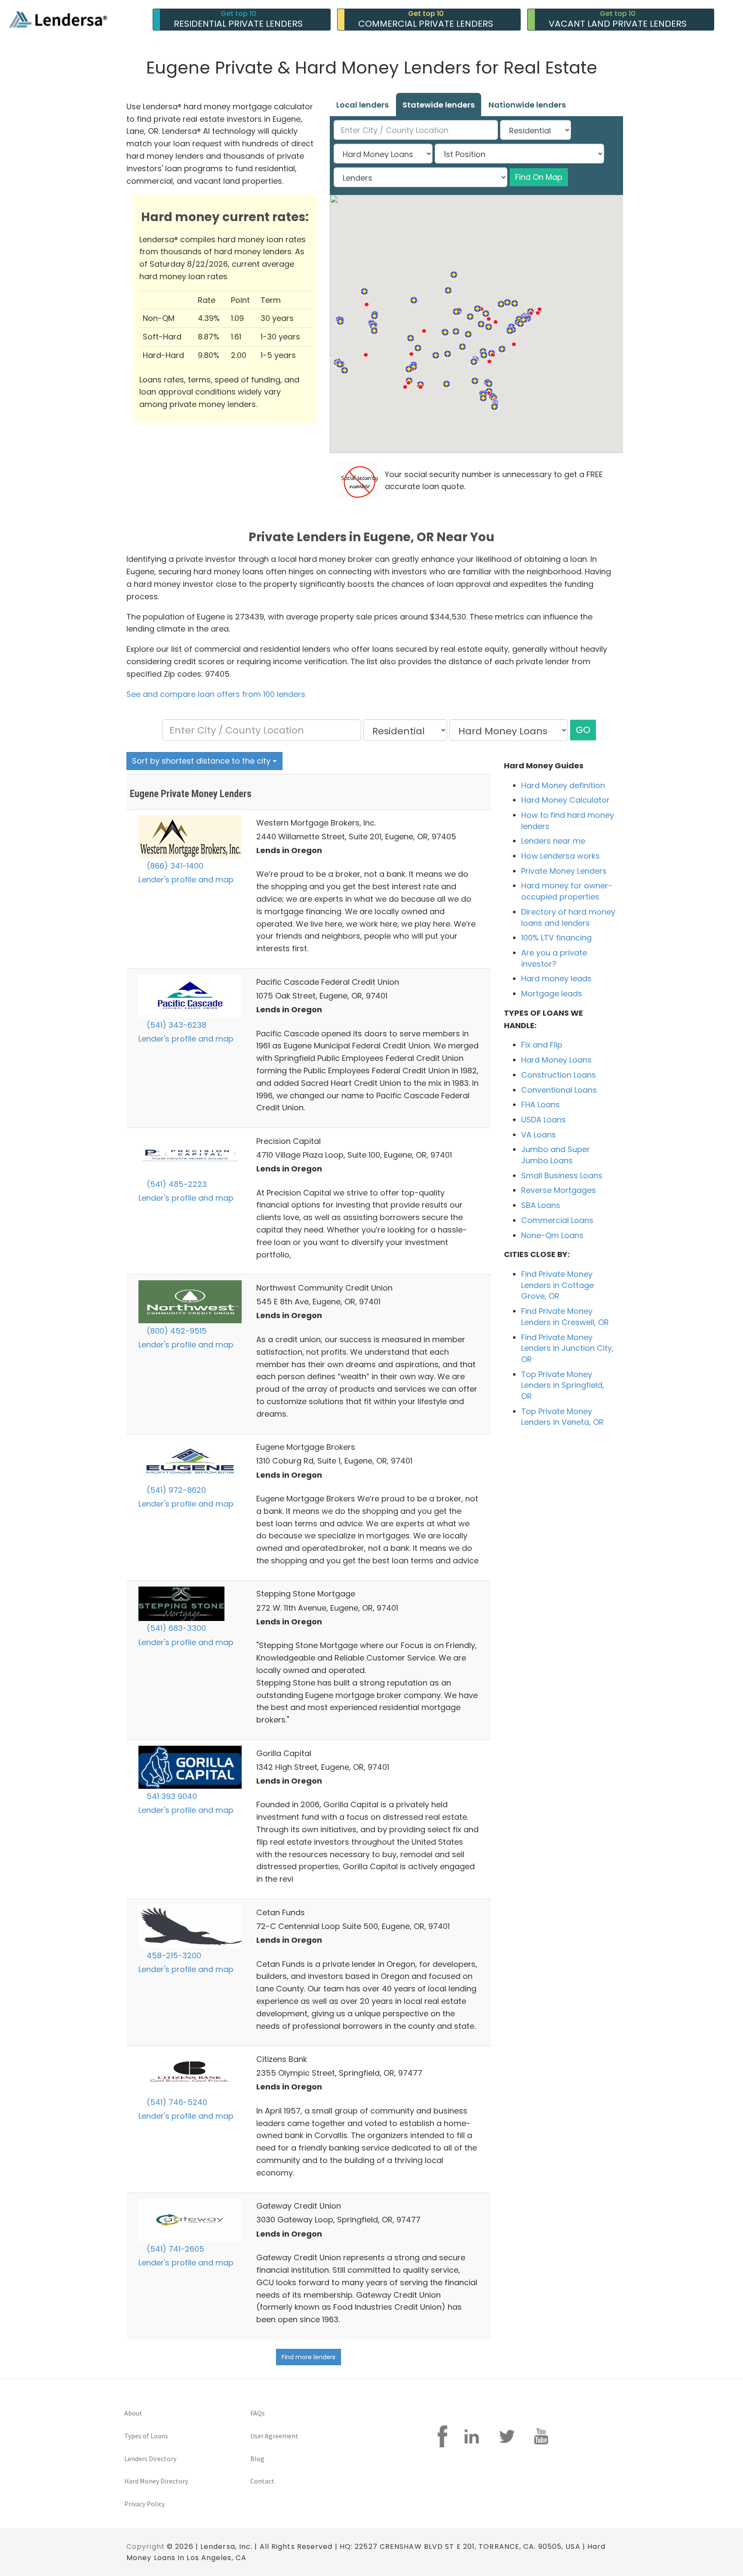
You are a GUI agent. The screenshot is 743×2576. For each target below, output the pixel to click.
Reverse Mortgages (559, 1190)
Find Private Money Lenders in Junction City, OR (567, 1348)
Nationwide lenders (527, 105)
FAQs (258, 2413)
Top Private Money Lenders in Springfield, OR (563, 1385)
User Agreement (274, 2436)
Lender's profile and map (186, 880)
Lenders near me (553, 841)
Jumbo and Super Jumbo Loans (556, 1155)
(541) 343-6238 (175, 1025)
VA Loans (539, 1135)
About (133, 2413)
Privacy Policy (144, 2504)
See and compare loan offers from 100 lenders (216, 694)
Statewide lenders (439, 105)
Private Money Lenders (564, 871)
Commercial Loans (557, 1220)
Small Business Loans (562, 1176)
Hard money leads (556, 978)
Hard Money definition (563, 785)
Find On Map (539, 177)
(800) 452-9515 (176, 1331)
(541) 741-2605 (174, 2249)
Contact (262, 2481)
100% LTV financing (556, 938)
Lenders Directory (150, 2459)
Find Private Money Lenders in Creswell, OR (565, 1317)
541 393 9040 (171, 1796)
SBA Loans (541, 1205)
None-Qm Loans (552, 1235)
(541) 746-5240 (176, 2102)
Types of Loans (146, 2436)
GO (583, 730)
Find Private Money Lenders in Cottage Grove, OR (557, 1285)
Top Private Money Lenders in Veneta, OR (562, 1417)
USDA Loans (543, 1120)
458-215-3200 (173, 1955)
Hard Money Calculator (565, 800)
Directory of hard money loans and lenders (568, 917)
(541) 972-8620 (175, 1490)
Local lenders (362, 105)
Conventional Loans (559, 1090)
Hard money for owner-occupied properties (567, 891)
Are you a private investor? (554, 958)
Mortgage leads (552, 994)
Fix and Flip (542, 1045)
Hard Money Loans (556, 1060)
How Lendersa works (560, 856)
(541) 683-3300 (175, 1628)
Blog (257, 2459)
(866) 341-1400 (174, 866)
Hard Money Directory (156, 2481)
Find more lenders (309, 2357)
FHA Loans (540, 1105)
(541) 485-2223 (176, 1184)
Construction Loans (559, 1075)
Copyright (146, 2547)
